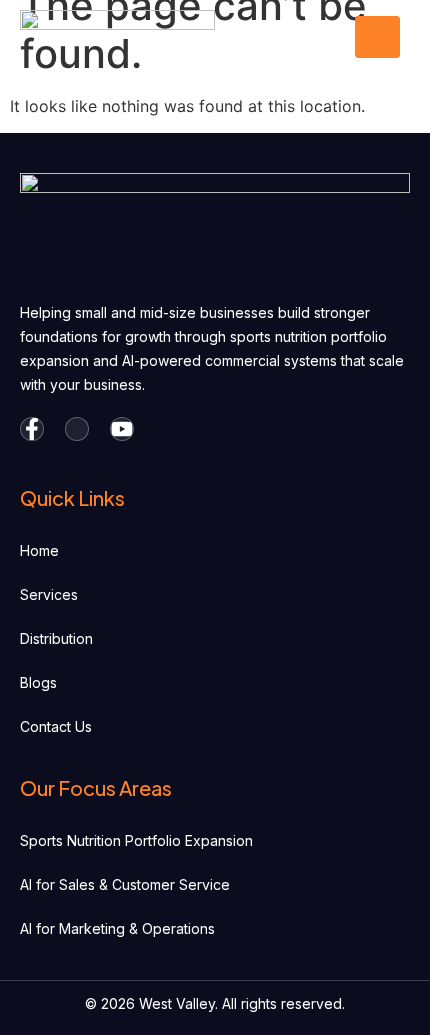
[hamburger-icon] (377, 37)
